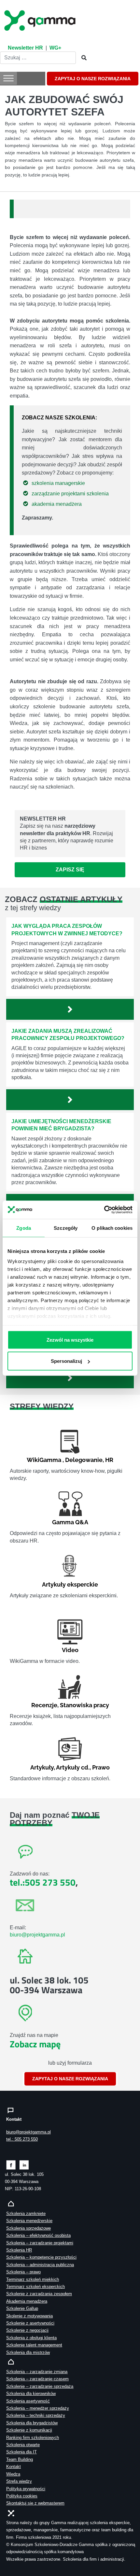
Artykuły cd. (73, 1767)
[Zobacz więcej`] (70, 1009)
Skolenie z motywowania (29, 2316)
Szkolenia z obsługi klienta (31, 2338)
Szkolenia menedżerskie (29, 2221)
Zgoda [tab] (24, 1228)
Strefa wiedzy (19, 2481)
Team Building (20, 2459)
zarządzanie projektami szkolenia (70, 494)
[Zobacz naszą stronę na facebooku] (11, 2165)
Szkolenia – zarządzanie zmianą (37, 2372)
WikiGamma (44, 1460)
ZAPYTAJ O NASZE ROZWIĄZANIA (93, 79)
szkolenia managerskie (58, 483)
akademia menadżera (57, 504)
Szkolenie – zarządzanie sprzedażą (40, 2386)
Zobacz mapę (35, 2044)
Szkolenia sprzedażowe (28, 2228)
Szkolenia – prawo (23, 2272)
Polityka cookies (22, 2496)
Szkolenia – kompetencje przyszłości (41, 2257)
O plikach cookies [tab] (112, 1228)
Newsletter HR (25, 48)
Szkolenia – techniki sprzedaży (36, 2415)
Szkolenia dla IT (21, 2452)
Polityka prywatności (26, 2489)
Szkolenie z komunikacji (29, 2430)
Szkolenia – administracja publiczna (40, 2265)
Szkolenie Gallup (22, 2308)
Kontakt (14, 2467)
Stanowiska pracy (84, 1705)
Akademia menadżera (27, 2301)
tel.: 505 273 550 (22, 2139)
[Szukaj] (82, 58)
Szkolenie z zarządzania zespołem (39, 2294)
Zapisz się (70, 870)
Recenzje (44, 1705)
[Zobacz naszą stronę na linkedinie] (24, 2165)
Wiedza (13, 2474)
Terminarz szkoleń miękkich (33, 2279)
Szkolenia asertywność (28, 2401)
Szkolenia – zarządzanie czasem (37, 2379)
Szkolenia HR (19, 2250)
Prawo (101, 1767)
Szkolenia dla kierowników (31, 2394)
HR (109, 1460)
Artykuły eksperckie (70, 1584)
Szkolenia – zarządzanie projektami (40, 2243)
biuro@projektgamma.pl (37, 1935)
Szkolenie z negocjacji (27, 2330)
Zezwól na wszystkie (70, 1340)
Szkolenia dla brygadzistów (32, 2423)
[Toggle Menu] (8, 78)
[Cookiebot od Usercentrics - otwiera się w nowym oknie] (104, 1210)
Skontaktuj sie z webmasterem (35, 2503)
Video (70, 1650)
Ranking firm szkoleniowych (33, 2438)
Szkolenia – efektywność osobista (38, 2235)
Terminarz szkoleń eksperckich (35, 2287)
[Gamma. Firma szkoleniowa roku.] (41, 20)
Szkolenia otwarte (23, 2445)
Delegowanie (84, 1460)
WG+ (55, 48)
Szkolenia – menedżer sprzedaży (38, 2408)
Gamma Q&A (70, 1522)
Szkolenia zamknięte (26, 2214)
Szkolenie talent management (34, 2345)
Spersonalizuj (66, 1361)
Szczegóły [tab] (66, 1228)
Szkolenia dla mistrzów (28, 2352)
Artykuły (42, 1767)
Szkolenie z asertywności (30, 2323)
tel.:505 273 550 (43, 1882)
